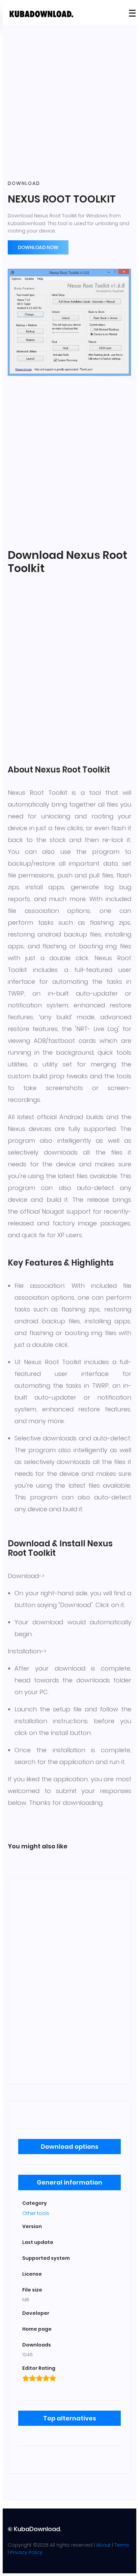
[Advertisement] (69, 103)
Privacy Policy (26, 2552)
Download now (38, 247)
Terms (122, 2545)
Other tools (36, 2213)
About (103, 2545)
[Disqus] (69, 1980)
